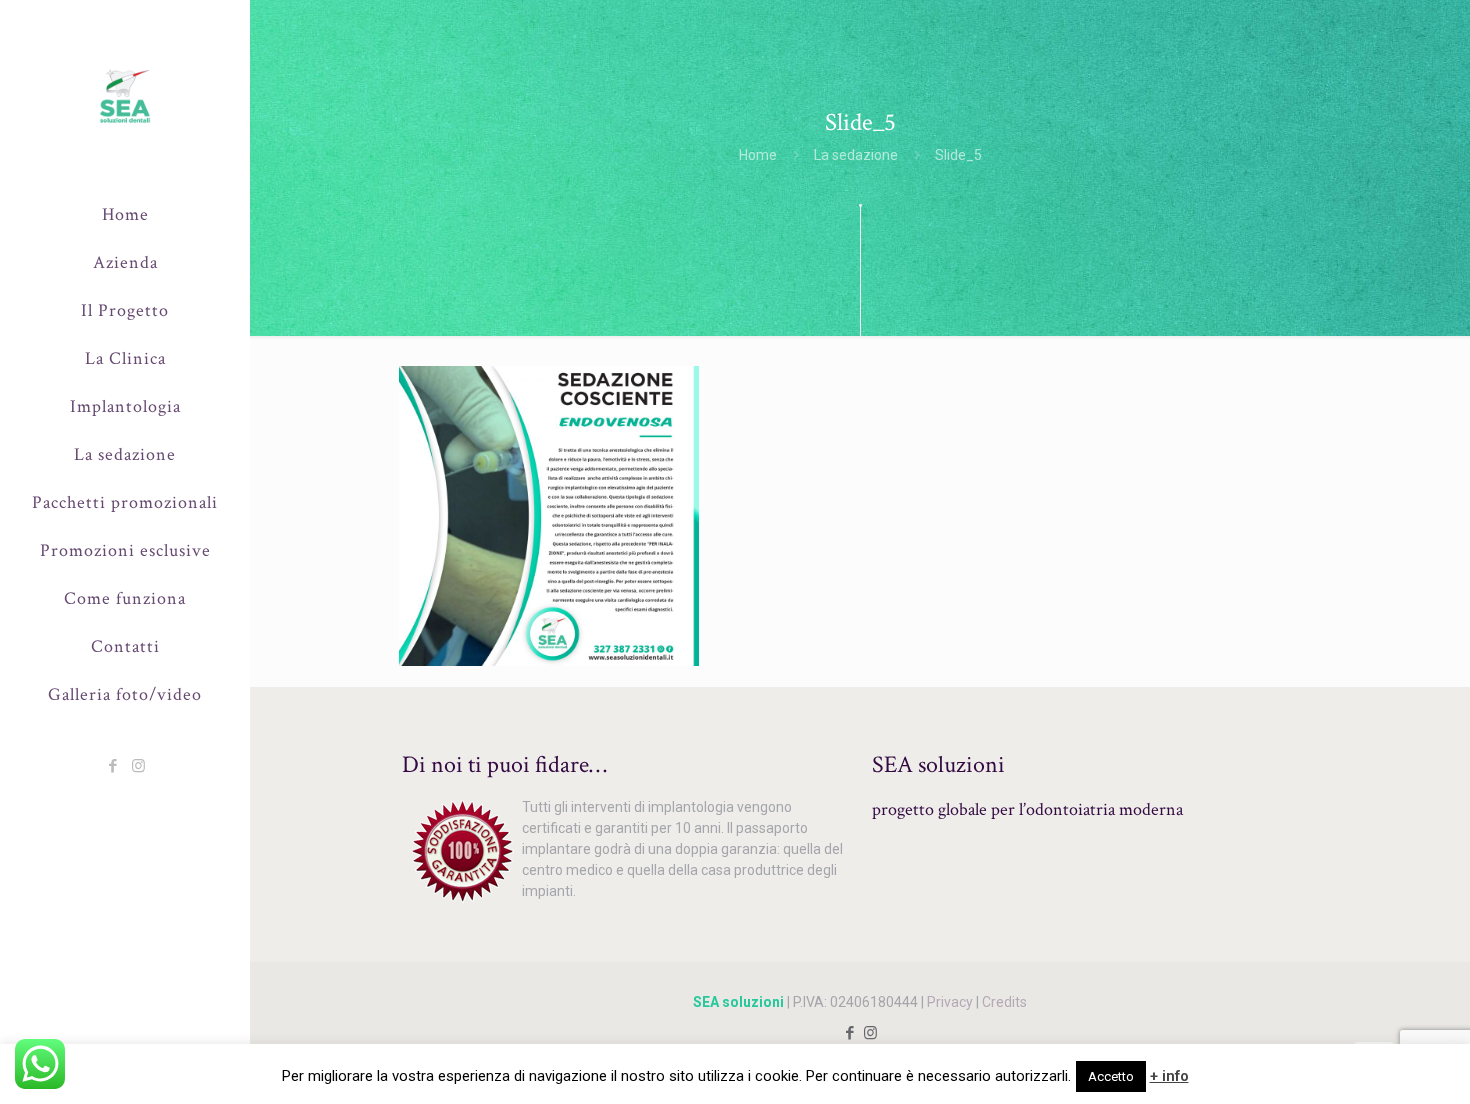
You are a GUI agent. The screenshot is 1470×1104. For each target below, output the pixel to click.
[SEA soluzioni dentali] (125, 95)
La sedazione (856, 155)
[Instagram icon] (138, 766)
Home (758, 155)
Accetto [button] (1111, 1076)
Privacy (950, 1002)
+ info (1169, 1076)
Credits (1004, 1002)
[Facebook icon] (113, 766)
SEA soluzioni (738, 1002)
